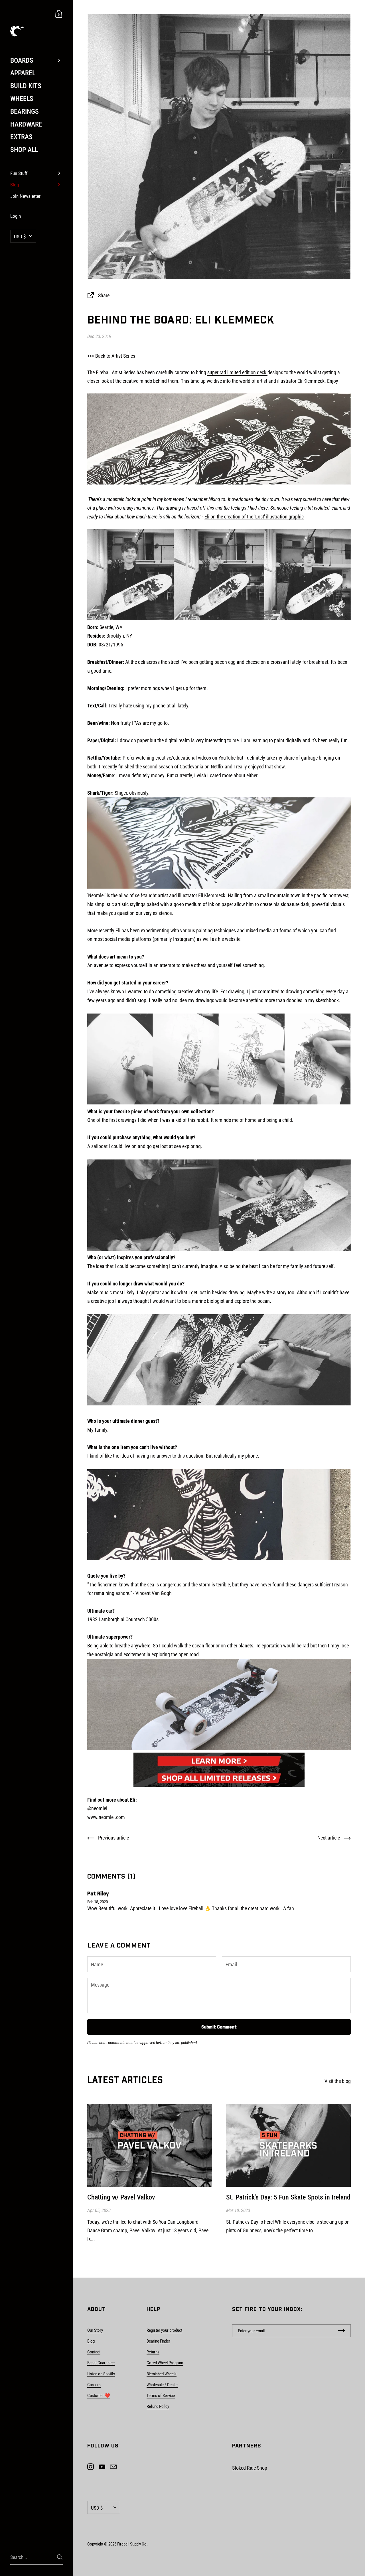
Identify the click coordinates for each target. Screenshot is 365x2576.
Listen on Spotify (101, 2374)
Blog (91, 2341)
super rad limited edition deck (237, 372)
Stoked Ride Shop (250, 2468)
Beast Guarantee (101, 2363)
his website (229, 939)
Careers (94, 2385)
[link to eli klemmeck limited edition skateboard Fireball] (219, 1761)
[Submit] (60, 2557)
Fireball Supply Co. (132, 2544)
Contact (94, 2352)
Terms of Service (161, 2396)
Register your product (164, 2330)
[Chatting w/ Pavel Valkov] (150, 2145)
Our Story (95, 2330)
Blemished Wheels (162, 2374)
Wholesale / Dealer (162, 2385)
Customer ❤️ (99, 2396)
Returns (153, 2352)
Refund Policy (158, 2406)
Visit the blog (338, 2081)
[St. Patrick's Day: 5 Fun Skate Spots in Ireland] (288, 2145)
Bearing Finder (158, 2341)
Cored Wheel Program (165, 2363)
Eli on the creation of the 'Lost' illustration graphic (254, 517)
